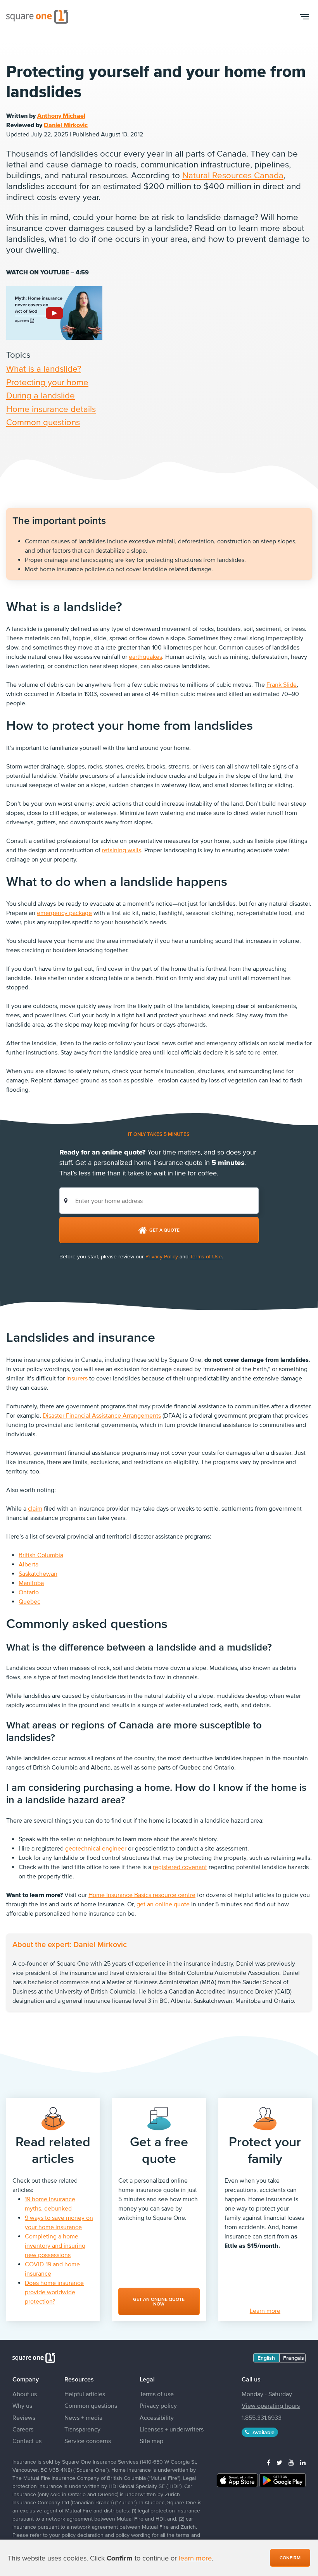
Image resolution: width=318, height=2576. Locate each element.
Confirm (290, 2558)
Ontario (29, 1592)
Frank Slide (282, 684)
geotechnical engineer (96, 1848)
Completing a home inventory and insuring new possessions (55, 2245)
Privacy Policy (162, 1256)
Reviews (24, 2417)
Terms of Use (206, 1256)
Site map (151, 2441)
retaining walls (122, 850)
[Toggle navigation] (304, 17)
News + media (83, 2417)
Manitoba (31, 1583)
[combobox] (159, 1201)
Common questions (43, 422)
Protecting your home (47, 382)
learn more (195, 2558)
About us (25, 2394)
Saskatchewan (38, 1573)
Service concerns (88, 2441)
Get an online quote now (159, 2302)
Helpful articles (85, 2394)
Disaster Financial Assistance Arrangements (102, 1415)
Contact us (27, 2441)
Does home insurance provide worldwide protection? (54, 2292)
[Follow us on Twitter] (279, 2462)
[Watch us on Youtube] (291, 2462)
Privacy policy (158, 2405)
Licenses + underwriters (172, 2429)
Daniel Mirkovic (66, 125)
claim (35, 1508)
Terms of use (157, 2394)
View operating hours (271, 2405)
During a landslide (41, 395)
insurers (77, 1378)
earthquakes (145, 656)
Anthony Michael (61, 115)
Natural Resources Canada (233, 175)
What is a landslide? (44, 369)
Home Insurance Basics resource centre (142, 1895)
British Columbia (41, 1555)
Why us (22, 2405)
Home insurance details (51, 409)
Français (294, 2358)
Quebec (29, 1601)
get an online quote (163, 1904)
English (266, 2358)
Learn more (265, 2311)
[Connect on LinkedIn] (303, 2462)
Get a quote (164, 1230)
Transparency (82, 2429)
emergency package (64, 913)
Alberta (29, 1564)
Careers (23, 2429)
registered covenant (180, 1867)
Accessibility (157, 2417)
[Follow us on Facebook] (269, 2462)
